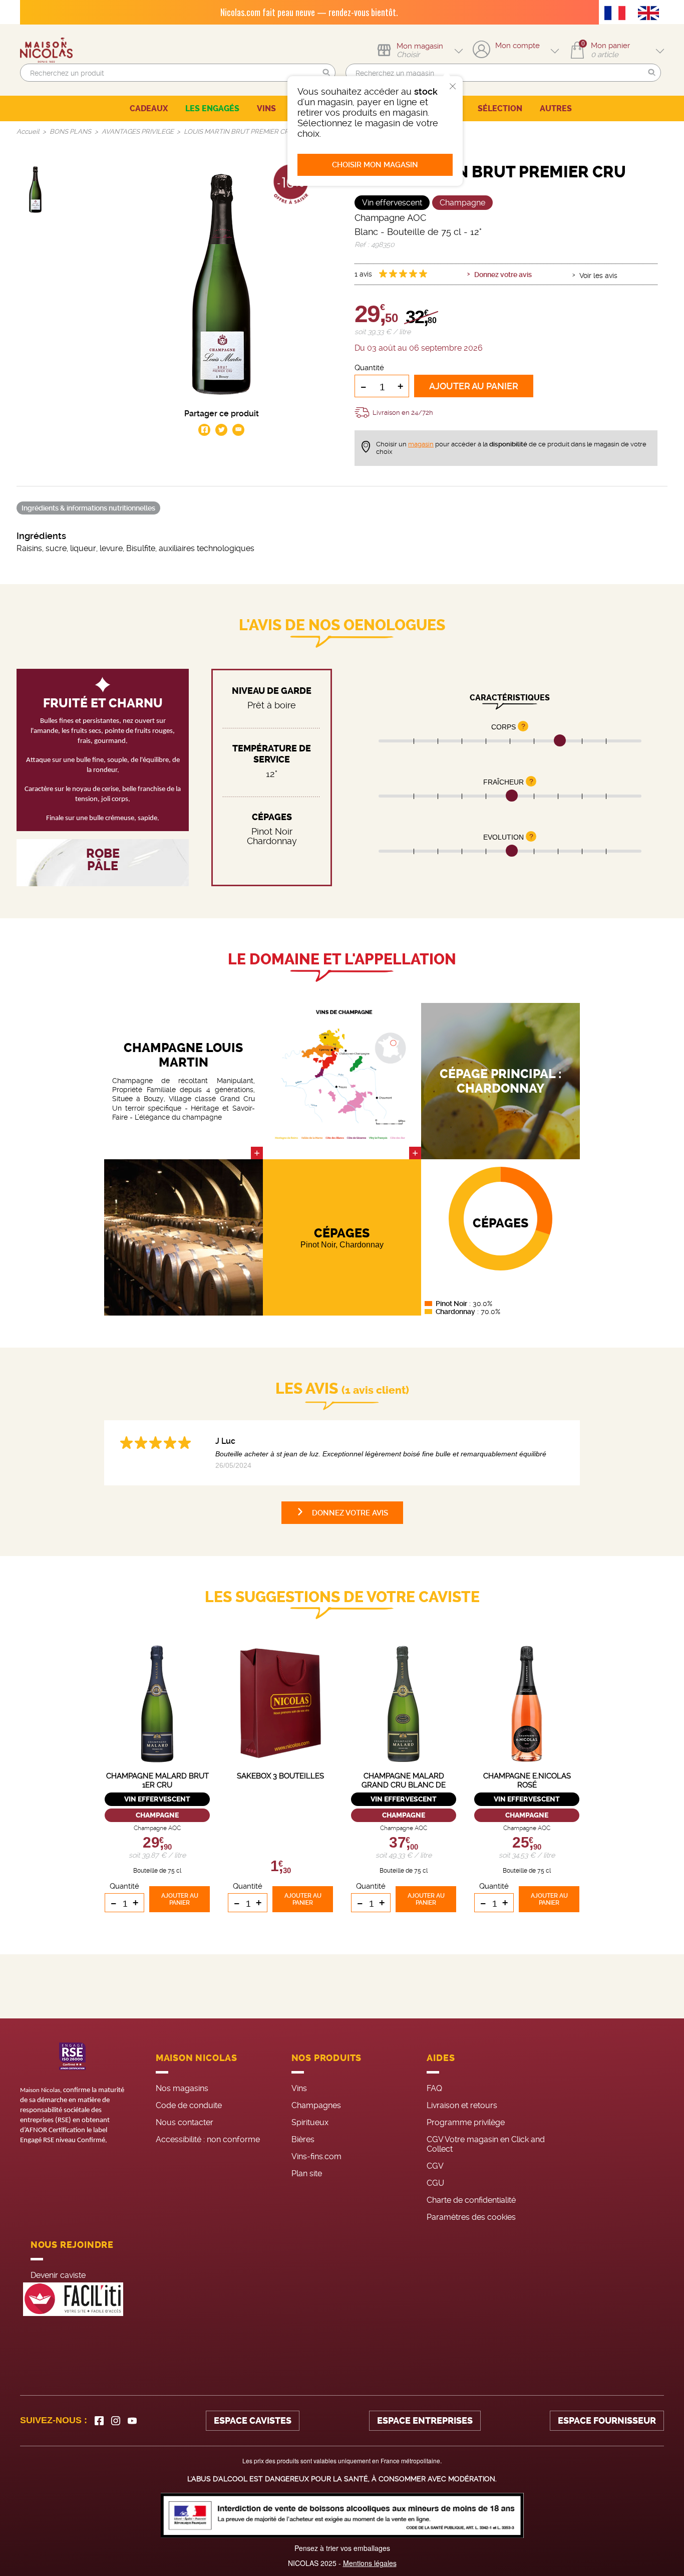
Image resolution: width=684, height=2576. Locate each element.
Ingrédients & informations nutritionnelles (88, 508)
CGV (435, 2166)
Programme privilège (466, 2122)
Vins (299, 2088)
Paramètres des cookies (471, 2217)
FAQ (434, 2088)
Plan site (307, 2173)
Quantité (369, 368)
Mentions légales (370, 2563)
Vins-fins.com (316, 2156)
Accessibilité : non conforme (208, 2139)
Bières (303, 2139)
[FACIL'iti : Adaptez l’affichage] (73, 2299)
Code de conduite (189, 2105)
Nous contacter (185, 2122)
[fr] (617, 14)
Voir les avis (598, 276)
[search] (178, 73)
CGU (435, 2183)
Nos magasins (182, 2088)
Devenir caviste (58, 2275)
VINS (266, 108)
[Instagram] (116, 2421)
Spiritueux (310, 2122)
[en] (651, 14)
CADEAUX (149, 108)
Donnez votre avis (503, 275)
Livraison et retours (462, 2105)
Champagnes (316, 2105)
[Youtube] (132, 2421)
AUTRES (556, 108)
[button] (326, 73)
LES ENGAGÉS (212, 108)
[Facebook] (99, 2421)
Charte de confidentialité (471, 2200)
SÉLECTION (500, 108)
